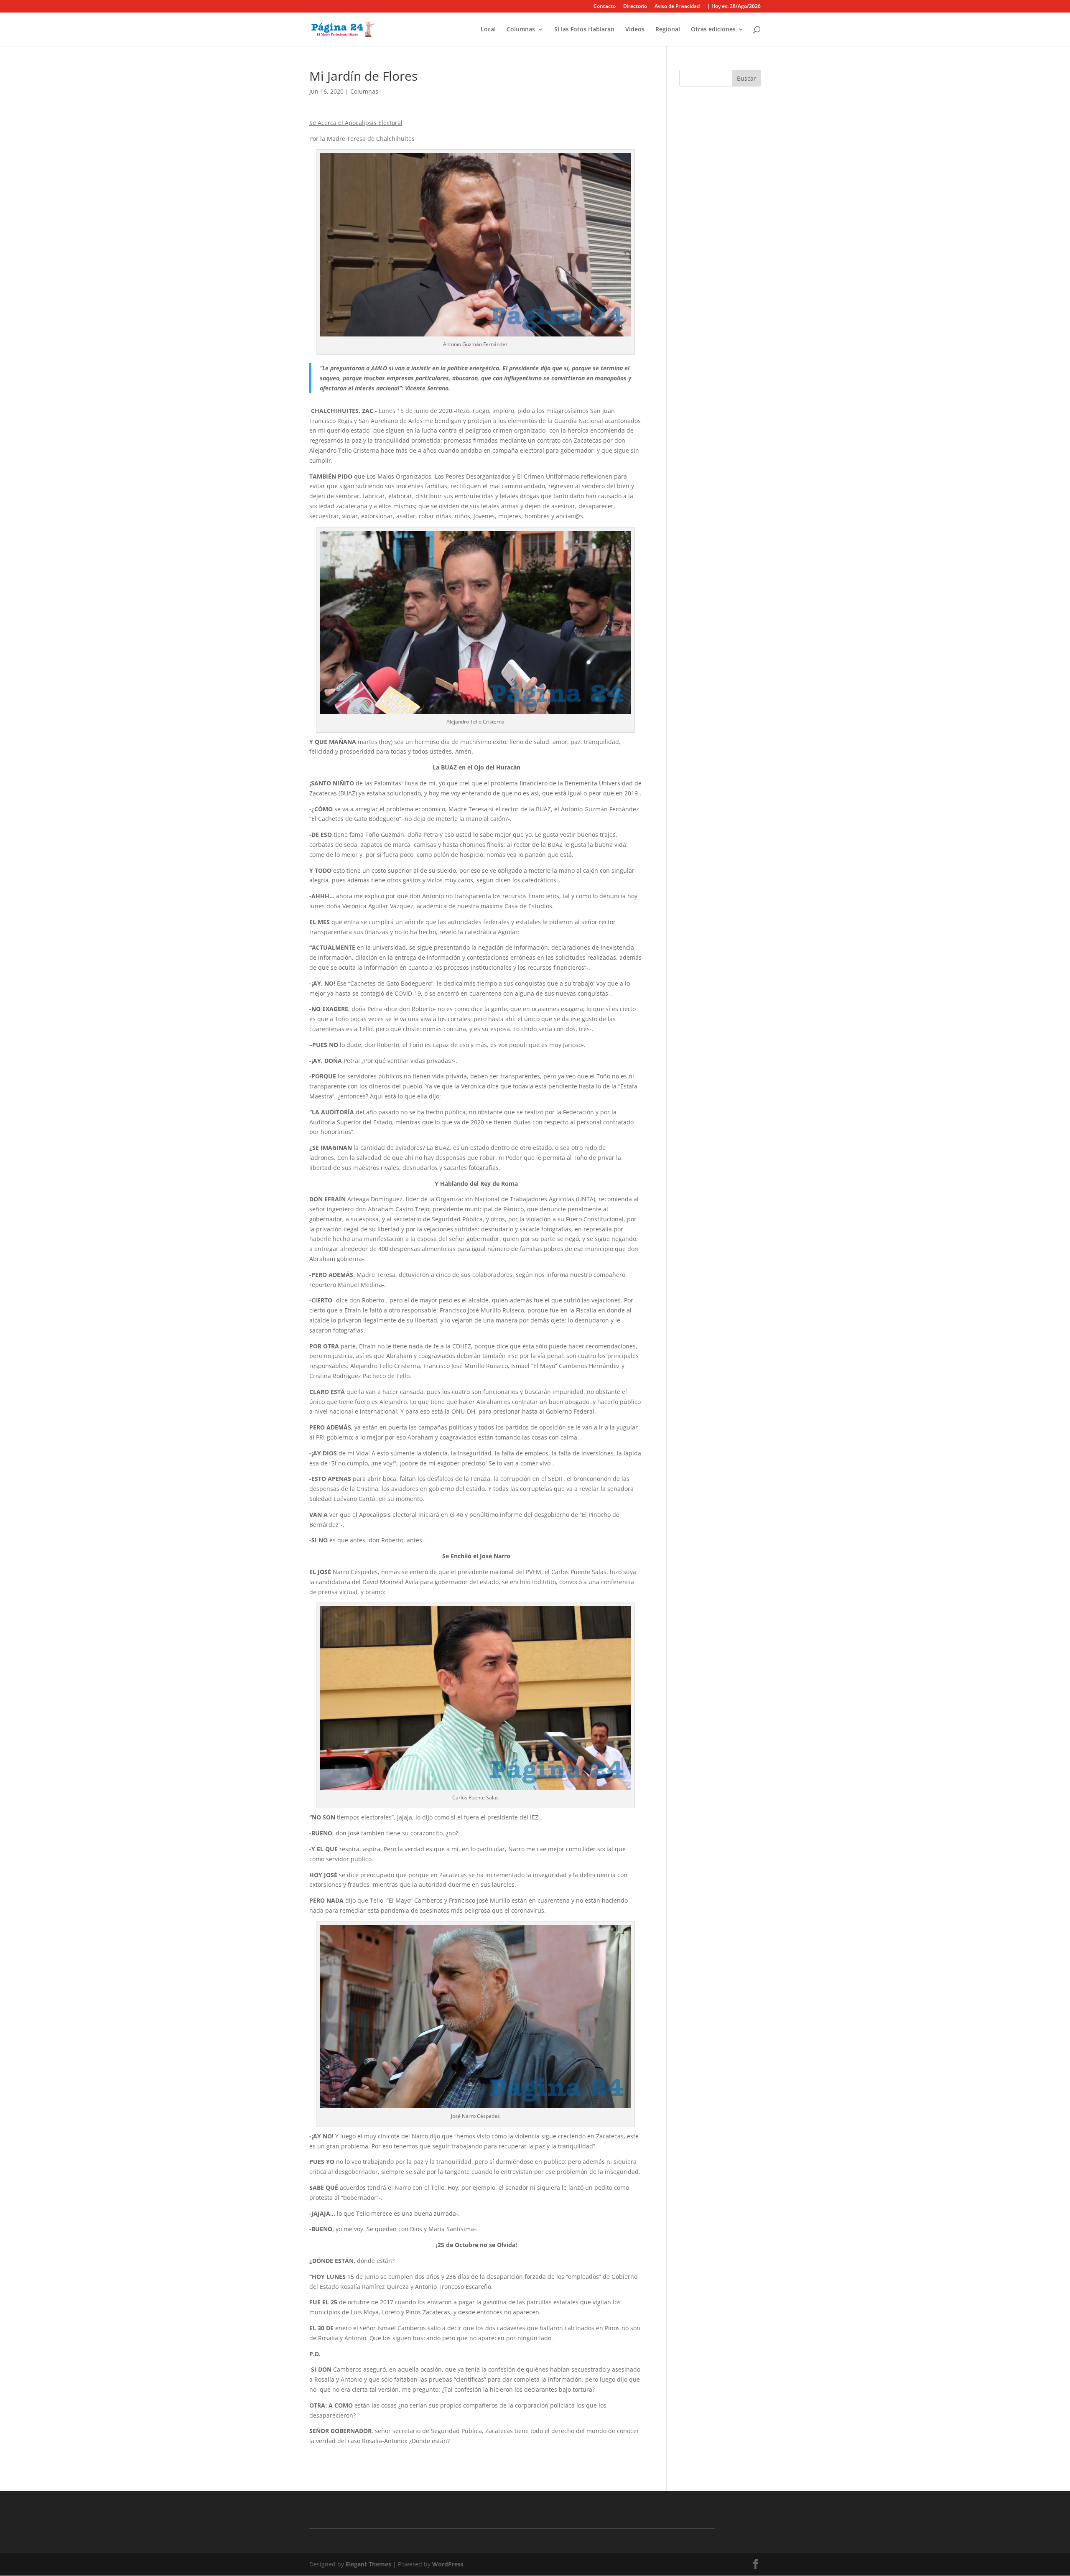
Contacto (605, 7)
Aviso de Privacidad (677, 7)
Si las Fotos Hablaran (584, 30)
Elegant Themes (368, 2564)
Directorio (635, 7)
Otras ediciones (713, 30)
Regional (668, 30)
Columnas (521, 30)
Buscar (746, 78)
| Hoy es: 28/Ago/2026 (734, 7)
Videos (635, 30)
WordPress (448, 2564)
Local (488, 30)
